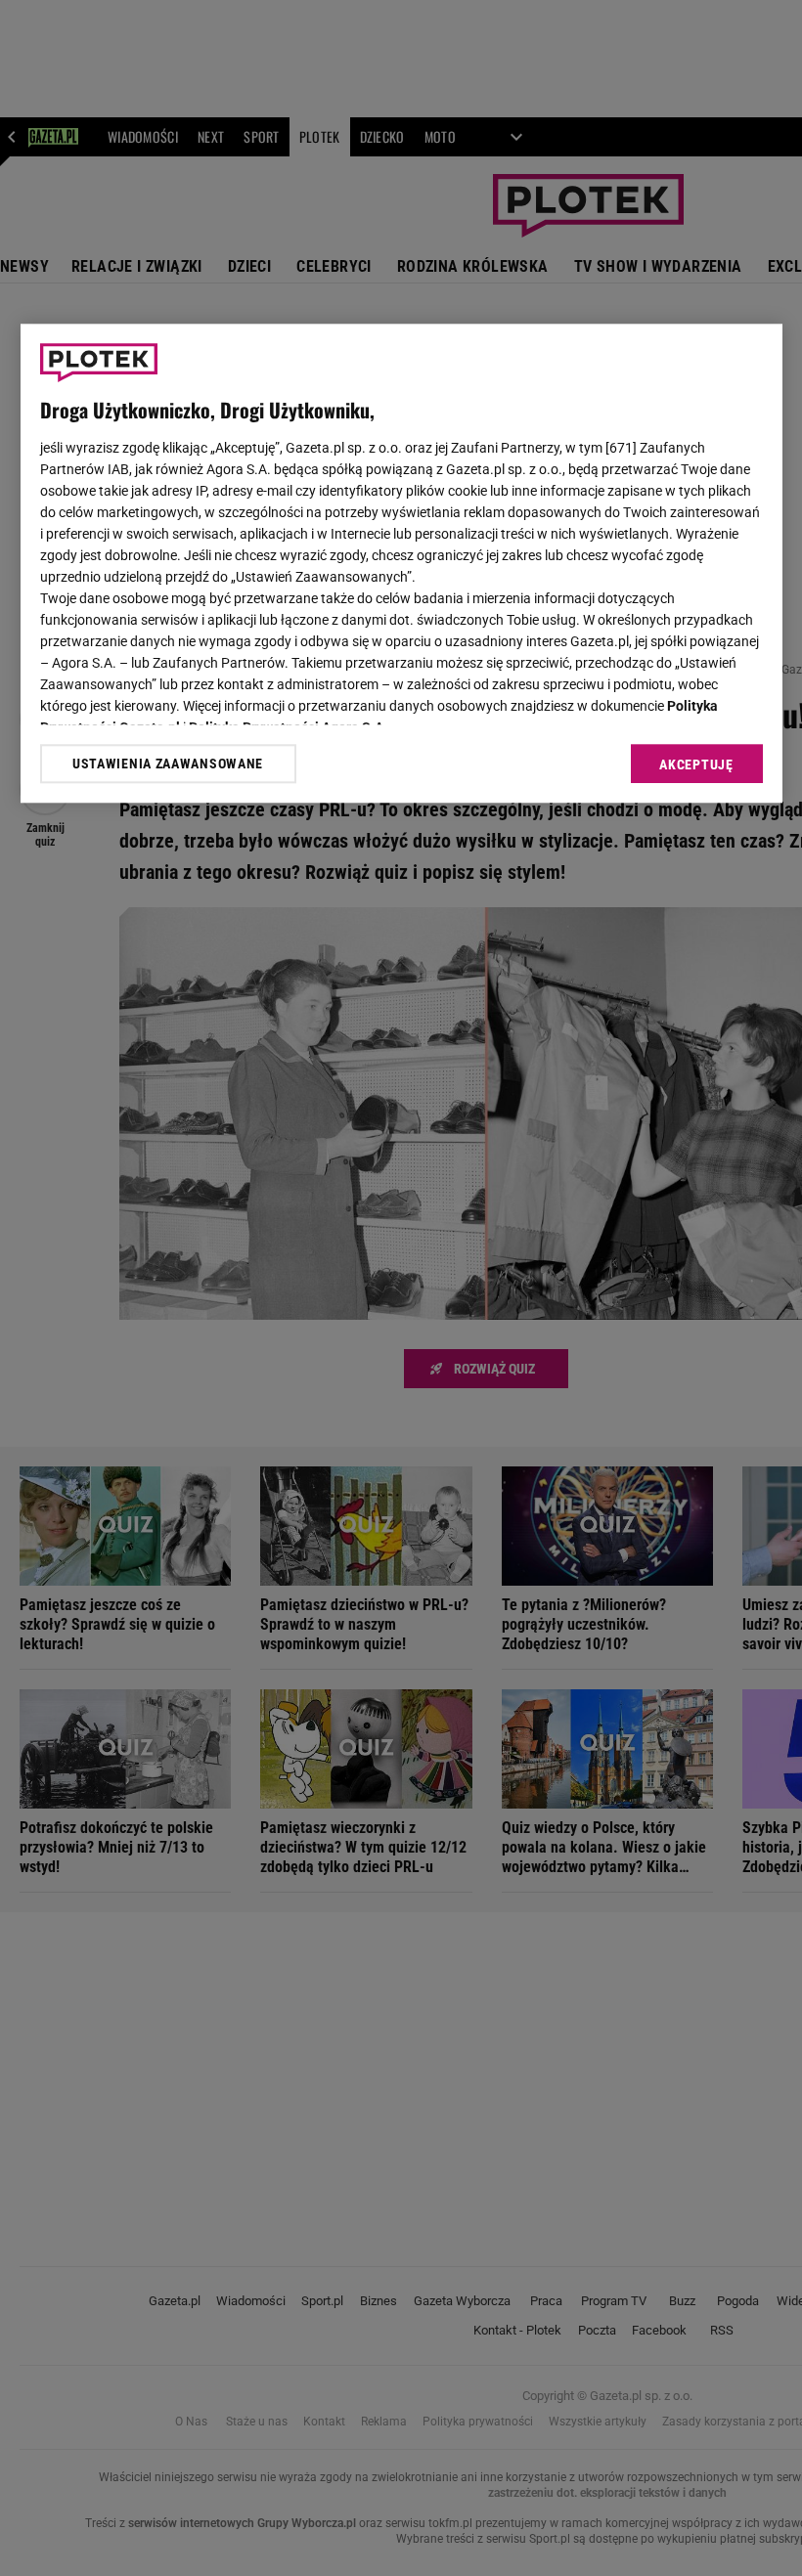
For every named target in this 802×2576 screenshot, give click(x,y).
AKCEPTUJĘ (696, 765)
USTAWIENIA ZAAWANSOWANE (168, 764)
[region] (401, 564)
